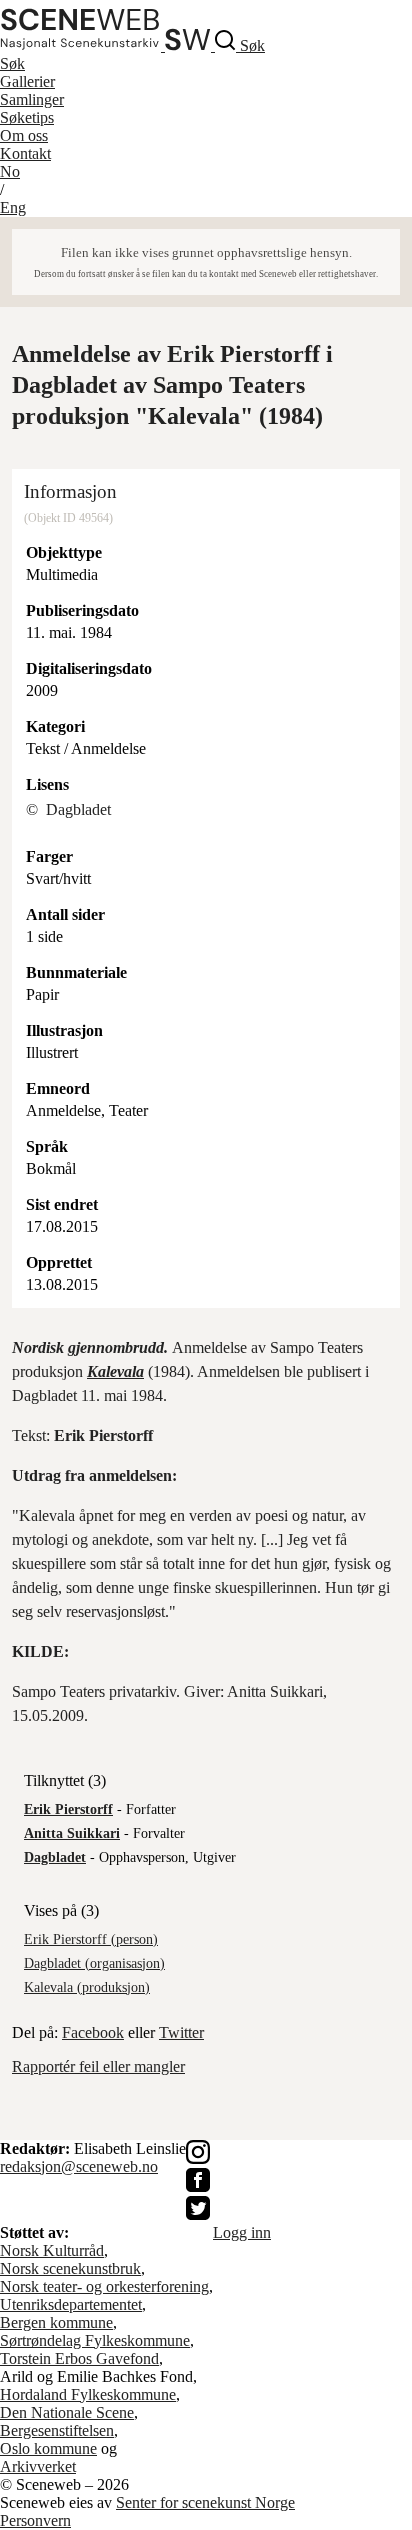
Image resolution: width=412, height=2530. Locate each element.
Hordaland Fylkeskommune (88, 2394)
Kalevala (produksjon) (87, 1987)
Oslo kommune (48, 2448)
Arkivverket (38, 2466)
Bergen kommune (56, 2322)
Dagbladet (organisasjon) (94, 1963)
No (10, 171)
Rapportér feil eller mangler (98, 2066)
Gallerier (27, 81)
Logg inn (242, 2232)
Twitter (181, 2032)
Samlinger (32, 99)
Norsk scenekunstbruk (70, 2268)
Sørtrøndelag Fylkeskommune (95, 2340)
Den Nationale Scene (67, 2412)
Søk (12, 63)
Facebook (93, 2032)
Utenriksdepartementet (71, 2304)
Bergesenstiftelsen (57, 2430)
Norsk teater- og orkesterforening (104, 2286)
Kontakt (25, 153)
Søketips (27, 117)
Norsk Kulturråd (52, 2250)
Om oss (24, 135)
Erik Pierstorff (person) (91, 1939)
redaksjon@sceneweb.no (79, 2166)
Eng (13, 207)
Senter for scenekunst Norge (205, 2502)
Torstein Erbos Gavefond (79, 2358)
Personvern (35, 2520)
